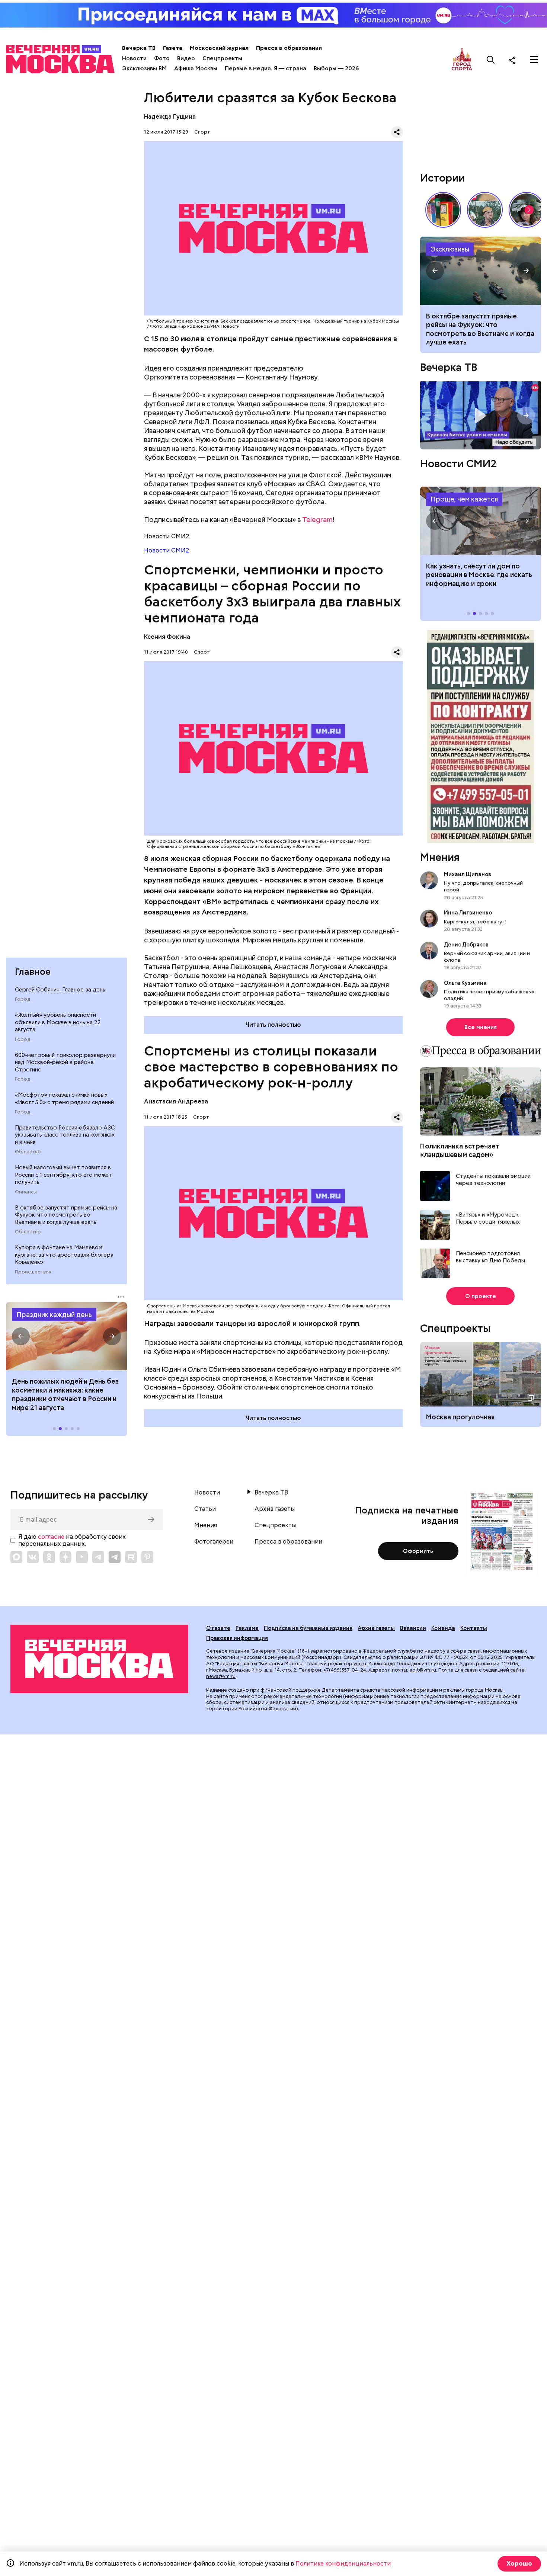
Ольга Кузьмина (466, 983)
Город (23, 999)
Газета (173, 48)
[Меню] (534, 60)
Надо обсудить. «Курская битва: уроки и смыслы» (481, 415)
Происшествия (33, 1272)
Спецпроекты (222, 58)
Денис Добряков (466, 945)
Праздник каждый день (54, 1315)
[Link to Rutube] (131, 1557)
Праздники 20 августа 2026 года (66, 1336)
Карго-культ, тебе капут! (475, 922)
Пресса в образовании (289, 48)
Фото (162, 58)
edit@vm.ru (423, 1670)
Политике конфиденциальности (343, 2564)
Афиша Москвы (196, 68)
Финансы (26, 1192)
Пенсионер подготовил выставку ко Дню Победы (490, 1257)
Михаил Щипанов (468, 874)
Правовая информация (237, 1638)
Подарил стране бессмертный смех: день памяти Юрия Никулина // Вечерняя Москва (485, 210)
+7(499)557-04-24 (345, 1670)
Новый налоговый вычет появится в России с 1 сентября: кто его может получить (63, 1175)
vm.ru (360, 1664)
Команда (443, 1628)
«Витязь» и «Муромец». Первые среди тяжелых (488, 1219)
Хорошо (519, 2564)
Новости (134, 58)
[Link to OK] (49, 1557)
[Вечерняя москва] (99, 1659)
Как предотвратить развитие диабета (481, 521)
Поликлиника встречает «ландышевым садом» (460, 1150)
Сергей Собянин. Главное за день (60, 990)
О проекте (481, 1296)
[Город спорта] (462, 60)
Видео (186, 58)
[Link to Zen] (65, 1557)
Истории (442, 178)
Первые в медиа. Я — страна (265, 68)
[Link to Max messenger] (16, 1557)
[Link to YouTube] (82, 1557)
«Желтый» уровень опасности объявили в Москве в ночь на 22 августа (58, 1022)
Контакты (474, 1628)
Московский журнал (219, 48)
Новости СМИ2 (167, 550)
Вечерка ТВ (139, 48)
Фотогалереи (214, 1542)
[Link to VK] (33, 1557)
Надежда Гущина (170, 117)
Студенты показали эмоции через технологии (493, 1180)
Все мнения (481, 1027)
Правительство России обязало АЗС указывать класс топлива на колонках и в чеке (65, 1135)
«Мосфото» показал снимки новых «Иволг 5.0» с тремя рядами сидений (64, 1099)
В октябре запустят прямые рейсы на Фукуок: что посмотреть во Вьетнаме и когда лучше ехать (66, 1215)
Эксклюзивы (450, 249)
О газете (218, 1628)
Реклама (247, 1628)
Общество (28, 1152)
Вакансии (413, 1628)
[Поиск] (491, 60)
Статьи (205, 1509)
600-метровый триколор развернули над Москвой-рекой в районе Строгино (65, 1062)
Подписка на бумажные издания (308, 1628)
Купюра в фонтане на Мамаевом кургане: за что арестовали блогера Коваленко (64, 1255)
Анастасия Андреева (176, 1101)
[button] (21, 1336)
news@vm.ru (221, 1676)
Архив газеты (275, 1509)
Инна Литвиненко (468, 913)
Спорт (202, 132)
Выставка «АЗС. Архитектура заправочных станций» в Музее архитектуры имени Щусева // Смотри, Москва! (443, 210)
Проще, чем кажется (464, 499)
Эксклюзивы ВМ (144, 68)
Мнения (440, 857)
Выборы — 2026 (336, 68)
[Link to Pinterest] (147, 1557)
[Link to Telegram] (98, 1557)
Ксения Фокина (167, 637)
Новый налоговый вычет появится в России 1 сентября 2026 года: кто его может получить (481, 271)
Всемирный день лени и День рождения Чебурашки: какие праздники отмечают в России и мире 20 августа (64, 1394)
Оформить (418, 1551)
